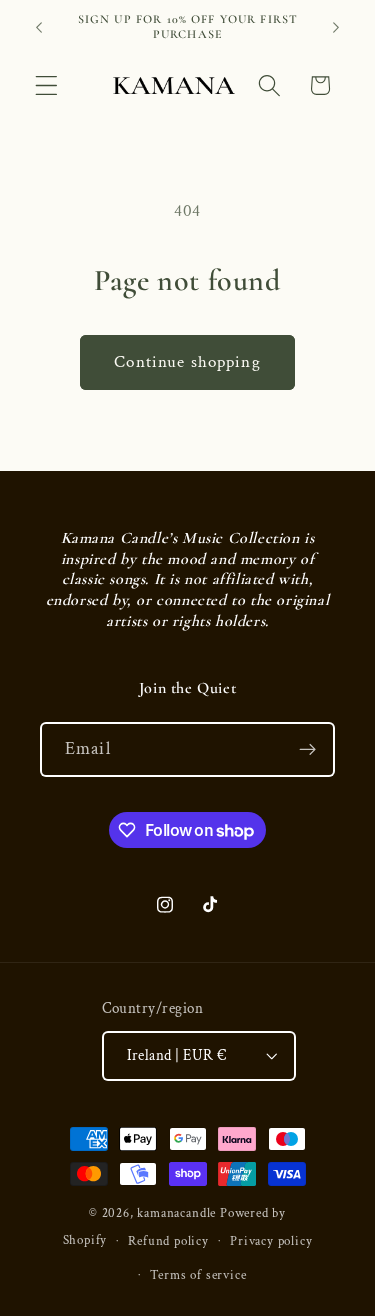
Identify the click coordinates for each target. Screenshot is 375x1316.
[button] (46, 85)
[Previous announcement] (39, 27)
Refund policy (168, 1241)
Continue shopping (187, 362)
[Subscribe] (307, 750)
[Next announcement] (336, 27)
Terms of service (198, 1275)
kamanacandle (176, 1213)
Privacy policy (271, 1241)
